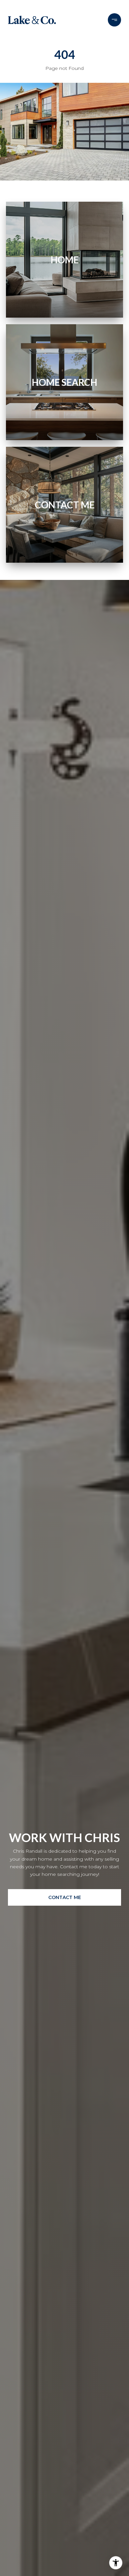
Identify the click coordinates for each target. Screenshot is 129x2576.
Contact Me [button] (65, 1897)
